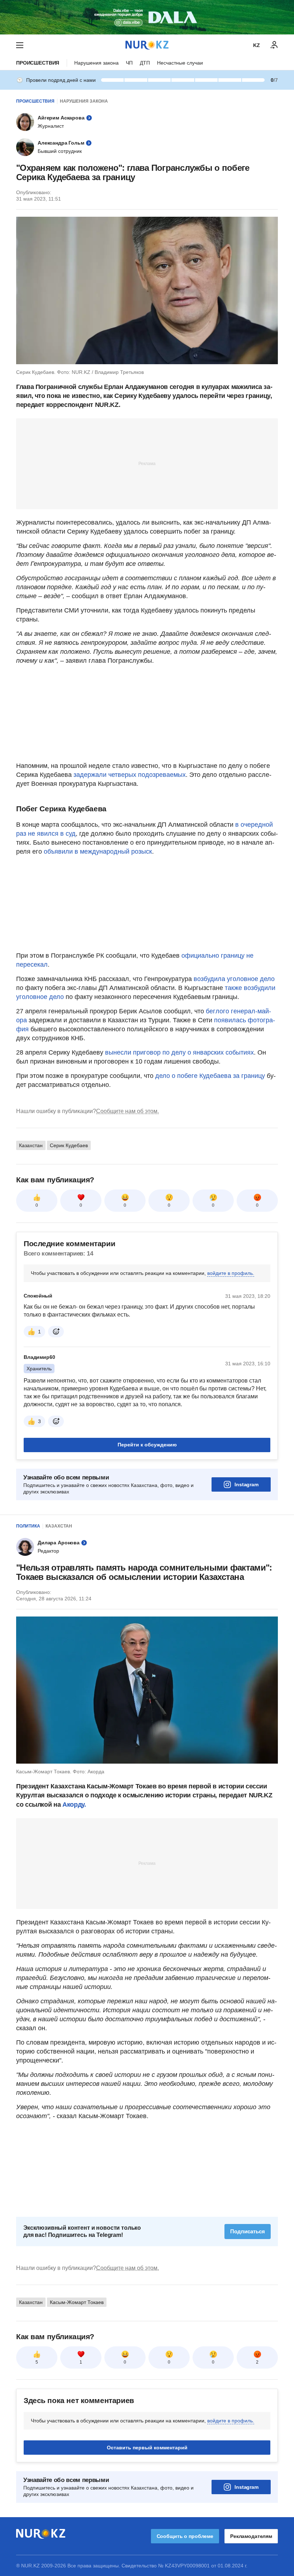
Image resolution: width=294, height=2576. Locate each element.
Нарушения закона (96, 63)
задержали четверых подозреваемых (130, 775)
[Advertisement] (147, 463)
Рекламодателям (251, 2536)
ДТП (145, 63)
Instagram (246, 1484)
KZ (257, 45)
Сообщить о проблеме (185, 2536)
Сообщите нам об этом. (127, 1111)
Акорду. (74, 1805)
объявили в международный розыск (98, 851)
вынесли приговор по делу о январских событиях (179, 1052)
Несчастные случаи (180, 63)
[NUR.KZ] (147, 45)
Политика (28, 1526)
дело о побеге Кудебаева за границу (210, 1076)
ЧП (129, 63)
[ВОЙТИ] (274, 45)
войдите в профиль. (231, 1273)
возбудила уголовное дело (234, 979)
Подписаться (248, 2231)
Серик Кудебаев (69, 1145)
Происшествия (38, 63)
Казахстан (31, 1145)
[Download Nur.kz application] (147, 17)
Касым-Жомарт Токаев (77, 2302)
